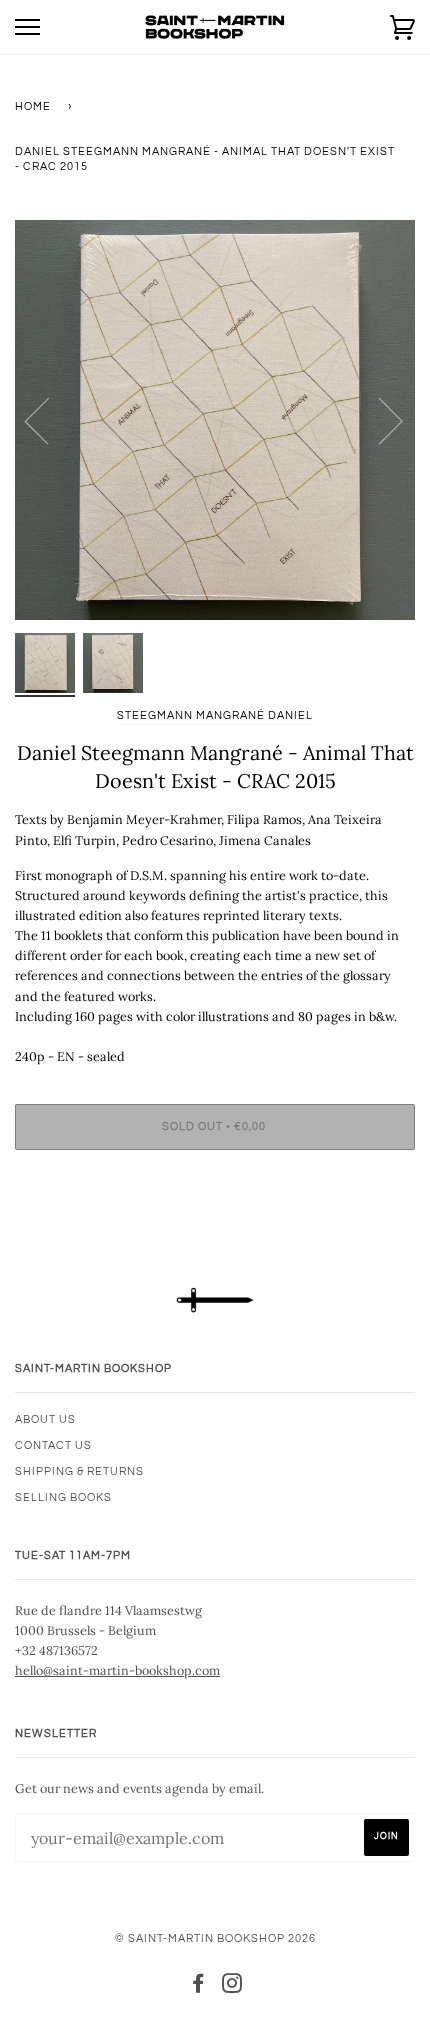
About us (45, 1419)
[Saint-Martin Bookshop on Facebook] (198, 1987)
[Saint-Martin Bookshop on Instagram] (232, 1987)
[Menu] (27, 27)
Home (33, 106)
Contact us (53, 1445)
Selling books (63, 1497)
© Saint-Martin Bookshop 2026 (215, 1938)
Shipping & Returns (79, 1471)
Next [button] (378, 420)
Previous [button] (49, 420)
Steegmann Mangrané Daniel (215, 715)
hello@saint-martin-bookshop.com (117, 1670)
